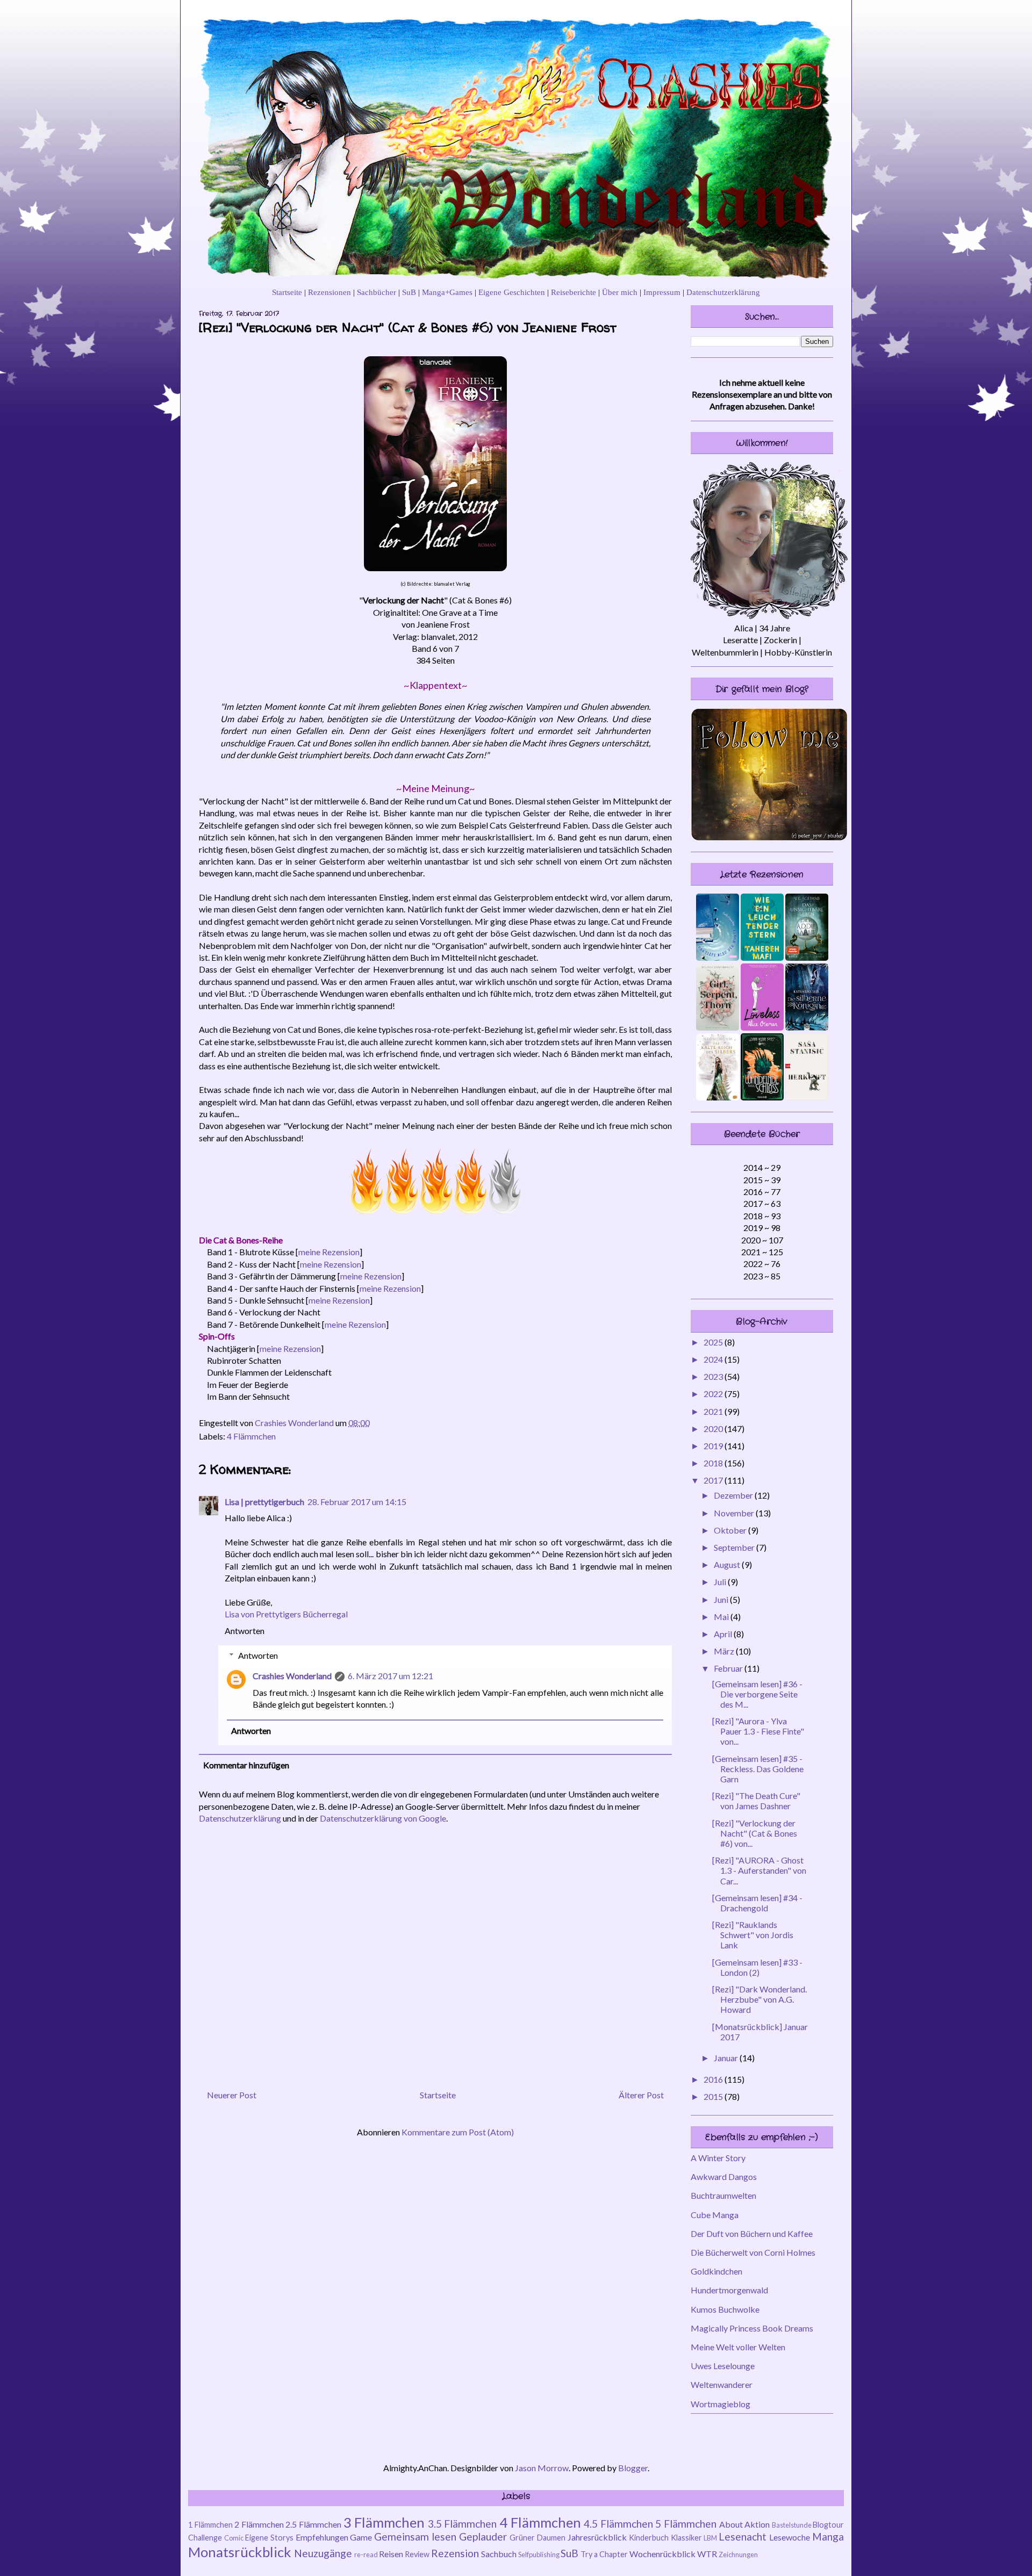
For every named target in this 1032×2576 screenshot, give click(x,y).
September (735, 1547)
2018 (714, 1463)
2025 (714, 1342)
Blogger (633, 2468)
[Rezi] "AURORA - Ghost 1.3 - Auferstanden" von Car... (759, 1870)
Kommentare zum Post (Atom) (458, 2132)
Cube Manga (715, 2215)
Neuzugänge (323, 2553)
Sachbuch (499, 2554)
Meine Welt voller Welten (738, 2347)
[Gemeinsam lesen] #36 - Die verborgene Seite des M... (757, 1694)
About (731, 2524)
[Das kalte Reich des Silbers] (718, 1097)
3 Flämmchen (384, 2522)
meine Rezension (329, 1252)
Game (361, 2537)
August (728, 1564)
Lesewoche (790, 2537)
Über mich (620, 292)
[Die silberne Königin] (807, 1027)
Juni (722, 1599)
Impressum (662, 292)
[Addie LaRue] (807, 957)
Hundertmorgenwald (729, 2290)
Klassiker (686, 2538)
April (724, 1634)
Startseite (287, 292)
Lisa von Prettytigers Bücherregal (286, 1614)
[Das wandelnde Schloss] (762, 1097)
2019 (714, 1446)
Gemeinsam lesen (415, 2537)
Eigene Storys (269, 2538)
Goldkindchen (716, 2271)
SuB (409, 292)
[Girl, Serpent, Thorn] (718, 1027)
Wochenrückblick (662, 2554)
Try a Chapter (604, 2554)
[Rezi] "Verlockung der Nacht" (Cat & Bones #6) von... (755, 1833)
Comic (234, 2538)
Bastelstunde (792, 2525)
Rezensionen (329, 292)
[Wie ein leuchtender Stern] (762, 957)
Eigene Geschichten (512, 292)
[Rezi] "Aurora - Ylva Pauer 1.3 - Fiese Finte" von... (758, 1731)
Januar (727, 2058)
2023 (714, 1376)
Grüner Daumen (537, 2538)
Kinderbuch (649, 2538)
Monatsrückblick (240, 2552)
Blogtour (828, 2525)
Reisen (391, 2554)
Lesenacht (743, 2537)
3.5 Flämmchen (463, 2524)
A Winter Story (718, 2158)
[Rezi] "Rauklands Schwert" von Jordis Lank (753, 1935)
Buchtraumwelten (723, 2195)
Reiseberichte (574, 292)
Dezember (734, 1495)
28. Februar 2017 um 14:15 (357, 1502)
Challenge (205, 2538)
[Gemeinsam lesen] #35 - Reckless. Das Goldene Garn (758, 1769)
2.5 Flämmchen (313, 2524)
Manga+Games (447, 292)
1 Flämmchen (210, 2525)
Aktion (757, 2524)
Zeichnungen (738, 2555)
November (735, 1513)
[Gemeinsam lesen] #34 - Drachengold (757, 1903)
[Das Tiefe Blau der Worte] (718, 957)
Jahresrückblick (597, 2537)
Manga (828, 2537)
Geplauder (483, 2537)
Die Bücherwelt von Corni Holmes (753, 2252)
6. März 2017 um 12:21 (390, 1676)
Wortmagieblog (721, 2404)
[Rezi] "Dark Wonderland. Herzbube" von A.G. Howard (759, 1999)
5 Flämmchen (686, 2524)
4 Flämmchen (251, 1436)
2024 (714, 1359)
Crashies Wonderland (292, 1676)
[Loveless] (762, 1027)
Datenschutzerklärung (723, 292)
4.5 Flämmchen (618, 2524)
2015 (714, 2096)
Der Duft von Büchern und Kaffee (752, 2233)
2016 (714, 2079)
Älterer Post (641, 2095)
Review (417, 2554)
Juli (721, 1582)
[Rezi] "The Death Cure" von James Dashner (756, 1801)
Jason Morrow (542, 2468)
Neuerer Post (232, 2095)
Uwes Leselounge (723, 2366)
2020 (714, 1429)
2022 (714, 1394)
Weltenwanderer (722, 2384)
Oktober (731, 1530)
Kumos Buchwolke (725, 2309)
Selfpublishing (539, 2555)
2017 (714, 1480)
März (725, 1651)
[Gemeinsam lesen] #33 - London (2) (757, 1967)
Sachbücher (377, 292)
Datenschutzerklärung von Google (383, 1818)
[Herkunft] (807, 1097)
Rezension (455, 2553)
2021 (714, 1411)
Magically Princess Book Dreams (752, 2328)
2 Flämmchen (259, 2524)
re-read (366, 2555)
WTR (707, 2554)
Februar (729, 1668)
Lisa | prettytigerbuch (264, 1502)
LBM (710, 2538)
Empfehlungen (322, 2537)
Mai (722, 1617)
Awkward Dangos (724, 2176)
